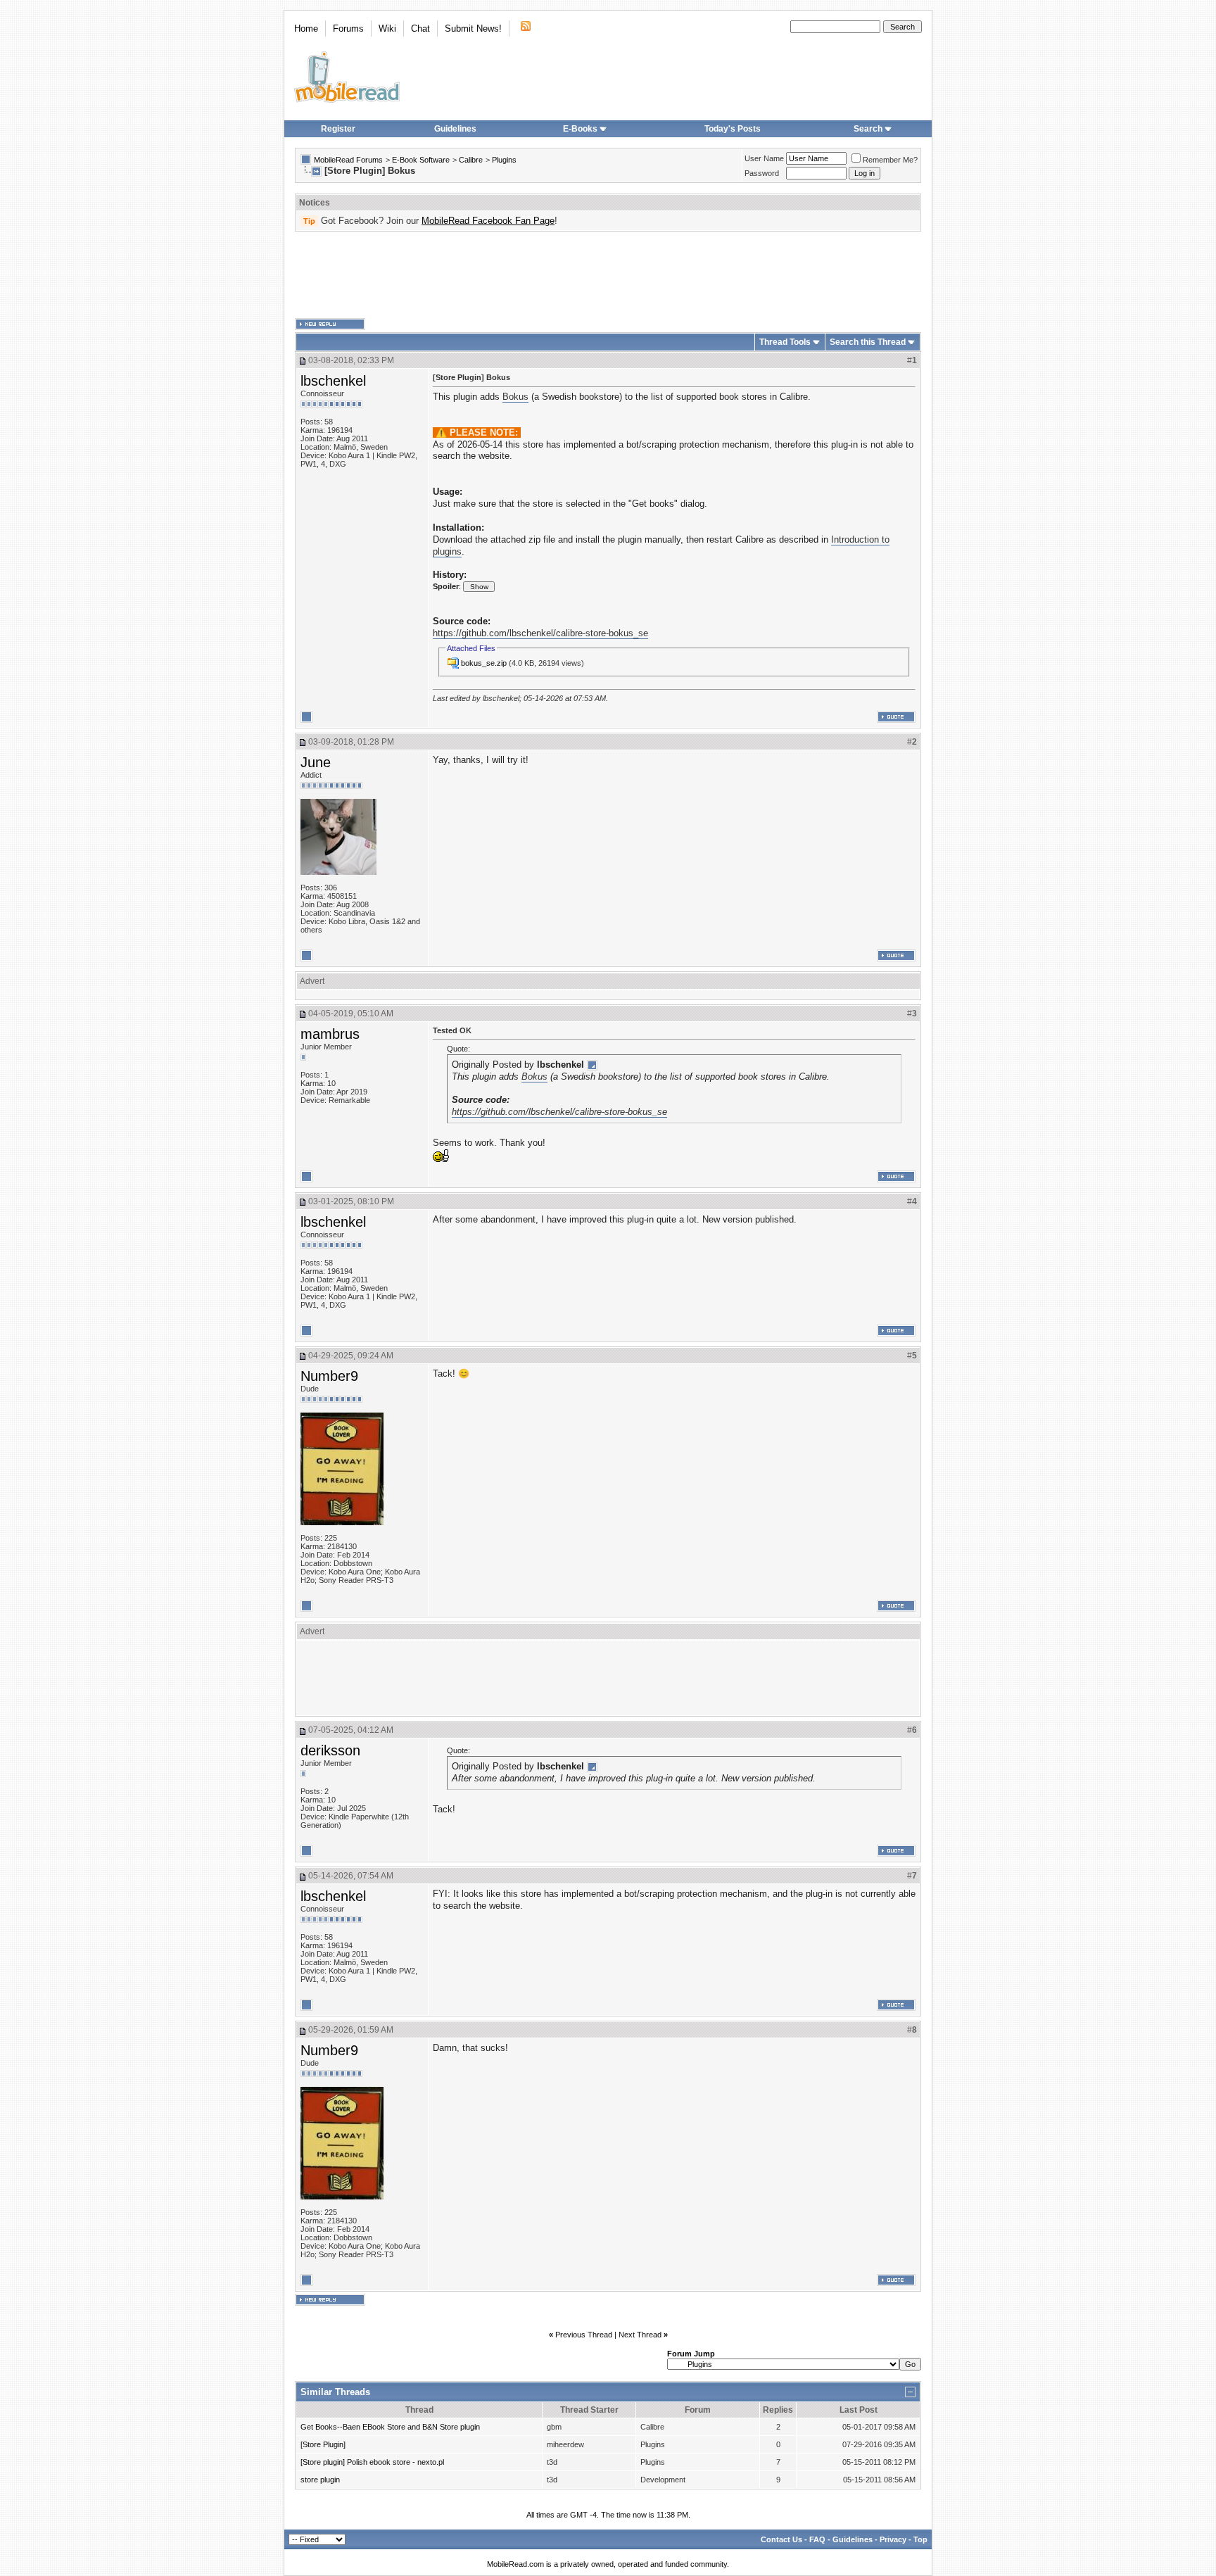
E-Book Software (421, 160)
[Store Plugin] (323, 2444)
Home (306, 29)
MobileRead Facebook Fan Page (488, 221)
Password (762, 173)
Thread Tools (785, 342)
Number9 (329, 1376)
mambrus (330, 1034)
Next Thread (640, 2335)
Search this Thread (868, 342)
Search (868, 129)
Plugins (504, 160)
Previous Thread (584, 2335)
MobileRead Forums (348, 160)
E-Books (580, 129)
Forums (348, 29)
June (316, 762)
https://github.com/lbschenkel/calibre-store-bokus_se (540, 633)
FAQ (817, 2539)
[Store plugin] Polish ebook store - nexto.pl (372, 2462)
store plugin (320, 2480)
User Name (764, 158)
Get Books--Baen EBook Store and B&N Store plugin (390, 2427)
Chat (420, 29)
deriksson (330, 1750)
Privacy (893, 2539)
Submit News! (473, 29)
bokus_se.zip (484, 663)
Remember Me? (890, 160)
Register (338, 129)
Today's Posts (733, 129)
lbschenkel (333, 381)
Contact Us (781, 2539)
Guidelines (455, 129)
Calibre (471, 160)
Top (920, 2539)
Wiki (387, 29)
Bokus (515, 397)
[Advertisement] (608, 275)
